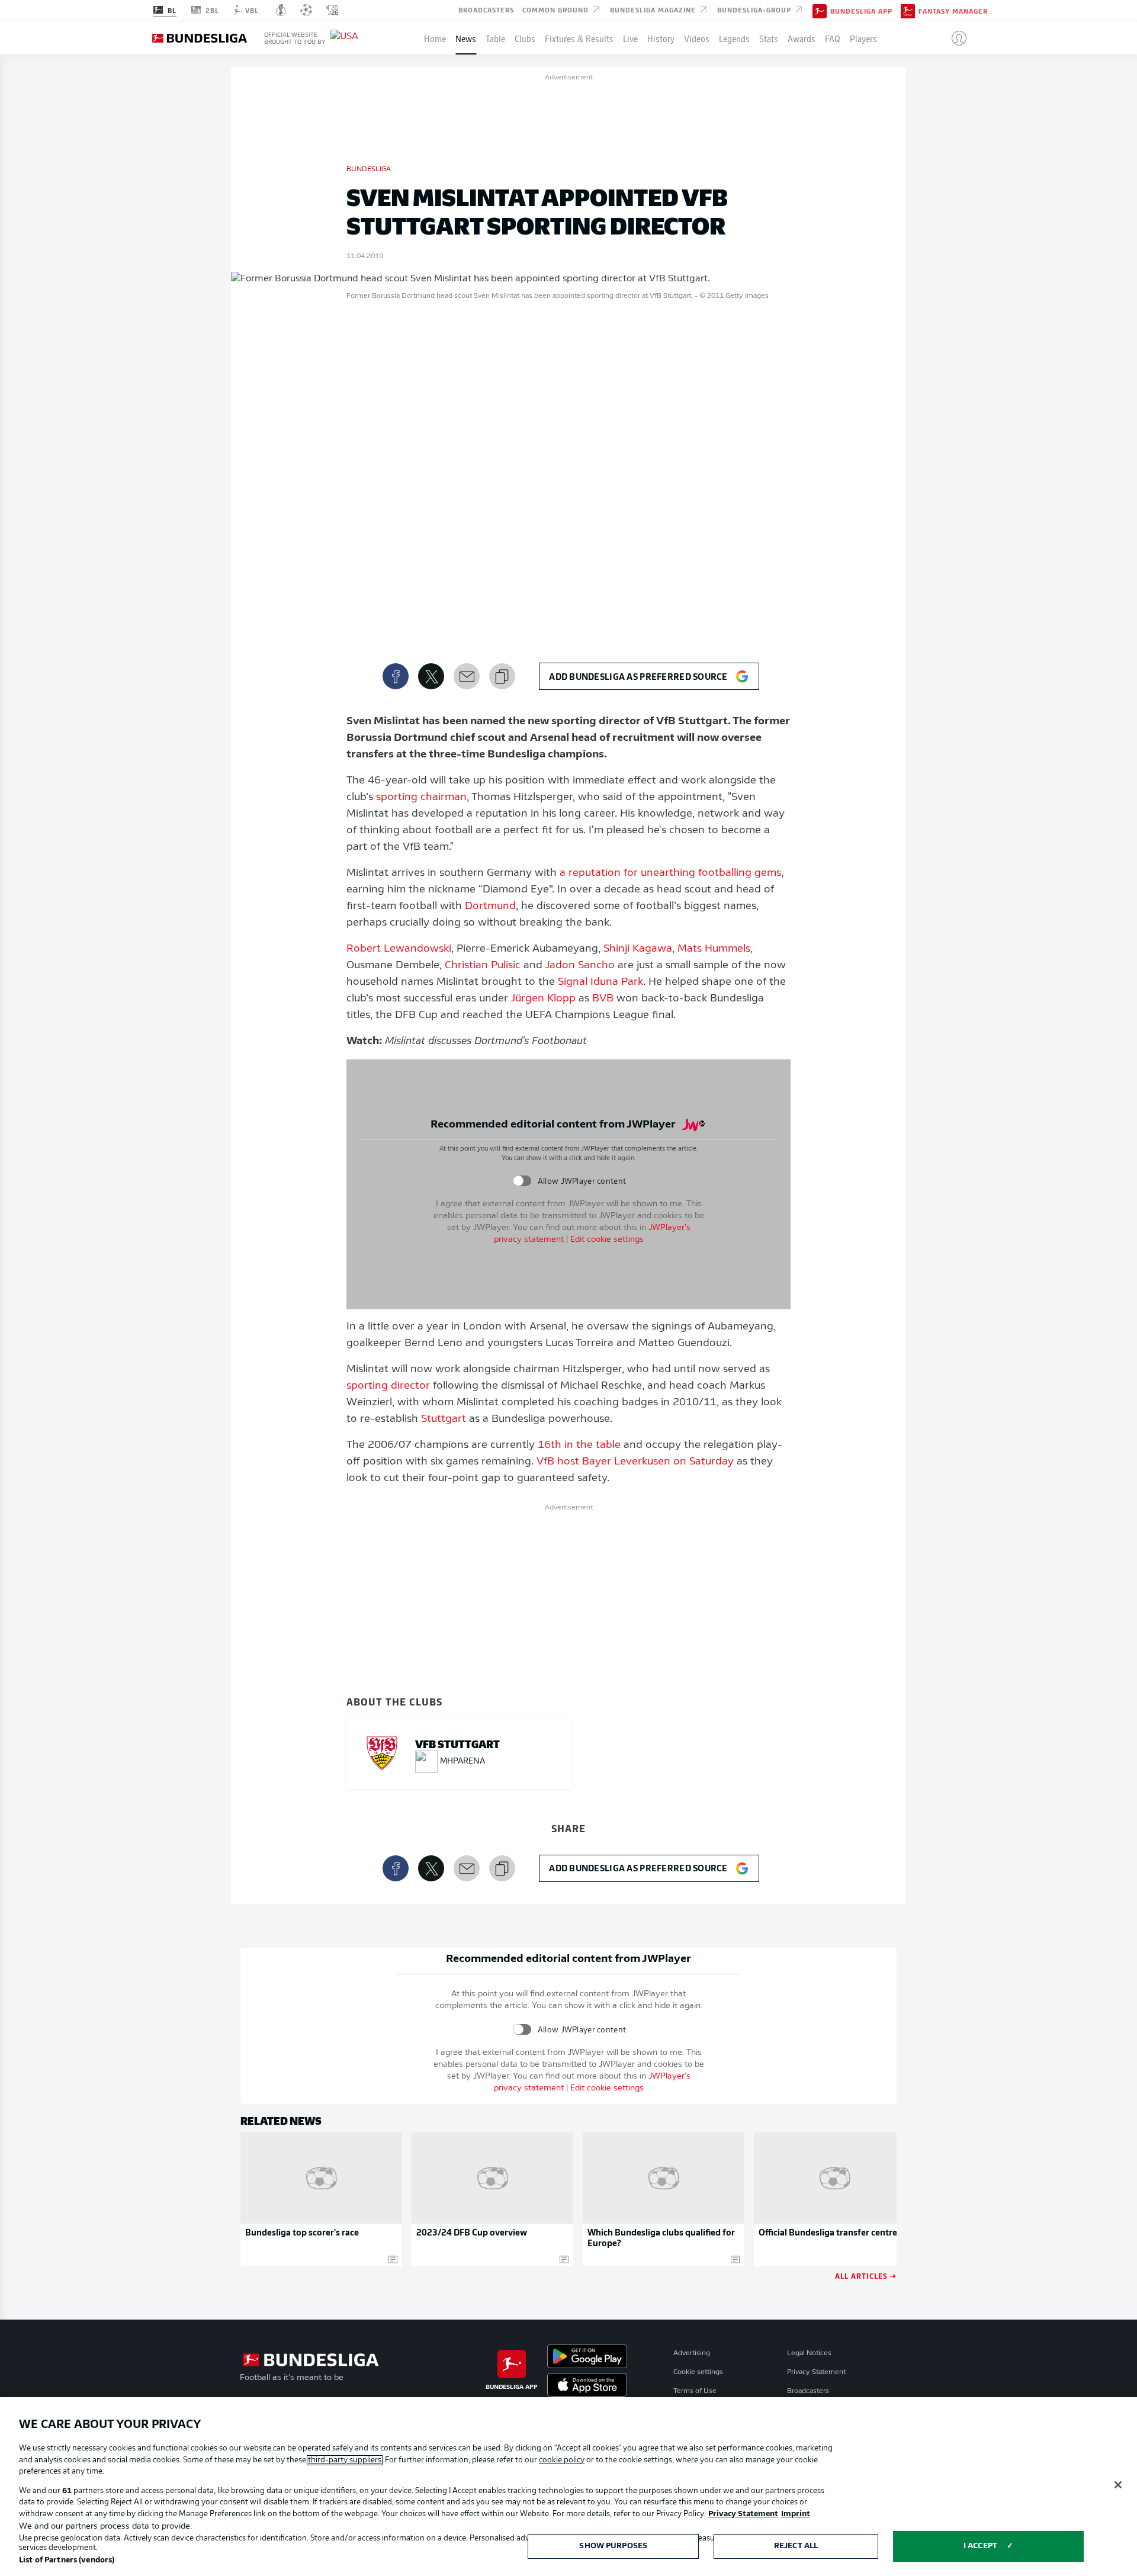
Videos (697, 38)
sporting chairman (421, 798)
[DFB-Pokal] (281, 10)
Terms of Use (695, 2391)
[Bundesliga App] (820, 10)
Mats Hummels (714, 949)
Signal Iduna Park (600, 982)
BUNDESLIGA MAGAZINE (654, 9)
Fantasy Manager (953, 11)
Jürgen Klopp (543, 999)
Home (435, 38)
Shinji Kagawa (638, 949)
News (466, 38)
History (661, 38)
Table (495, 38)
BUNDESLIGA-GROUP (755, 9)
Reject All (796, 2546)
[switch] (522, 1181)
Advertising (692, 2353)
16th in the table (579, 1446)
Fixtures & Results (579, 38)
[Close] (1118, 2485)
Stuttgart (444, 1419)
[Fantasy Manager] (908, 10)
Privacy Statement (816, 2372)
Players (863, 38)
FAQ (833, 38)
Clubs (525, 38)
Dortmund (490, 907)
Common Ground (557, 9)
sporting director (388, 1386)
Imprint (796, 2514)
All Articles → (866, 2275)
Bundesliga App (861, 11)
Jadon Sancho (580, 966)
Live (630, 38)
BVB (603, 999)
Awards (802, 38)
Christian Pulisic (483, 966)
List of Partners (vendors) (67, 2560)
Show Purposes (613, 2546)
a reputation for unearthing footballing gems (670, 873)
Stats (769, 38)
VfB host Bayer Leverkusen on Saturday (634, 1462)
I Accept (980, 2546)
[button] (954, 38)
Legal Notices (809, 2353)
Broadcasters (486, 9)
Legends (734, 38)
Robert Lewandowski (399, 949)
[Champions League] (306, 10)
